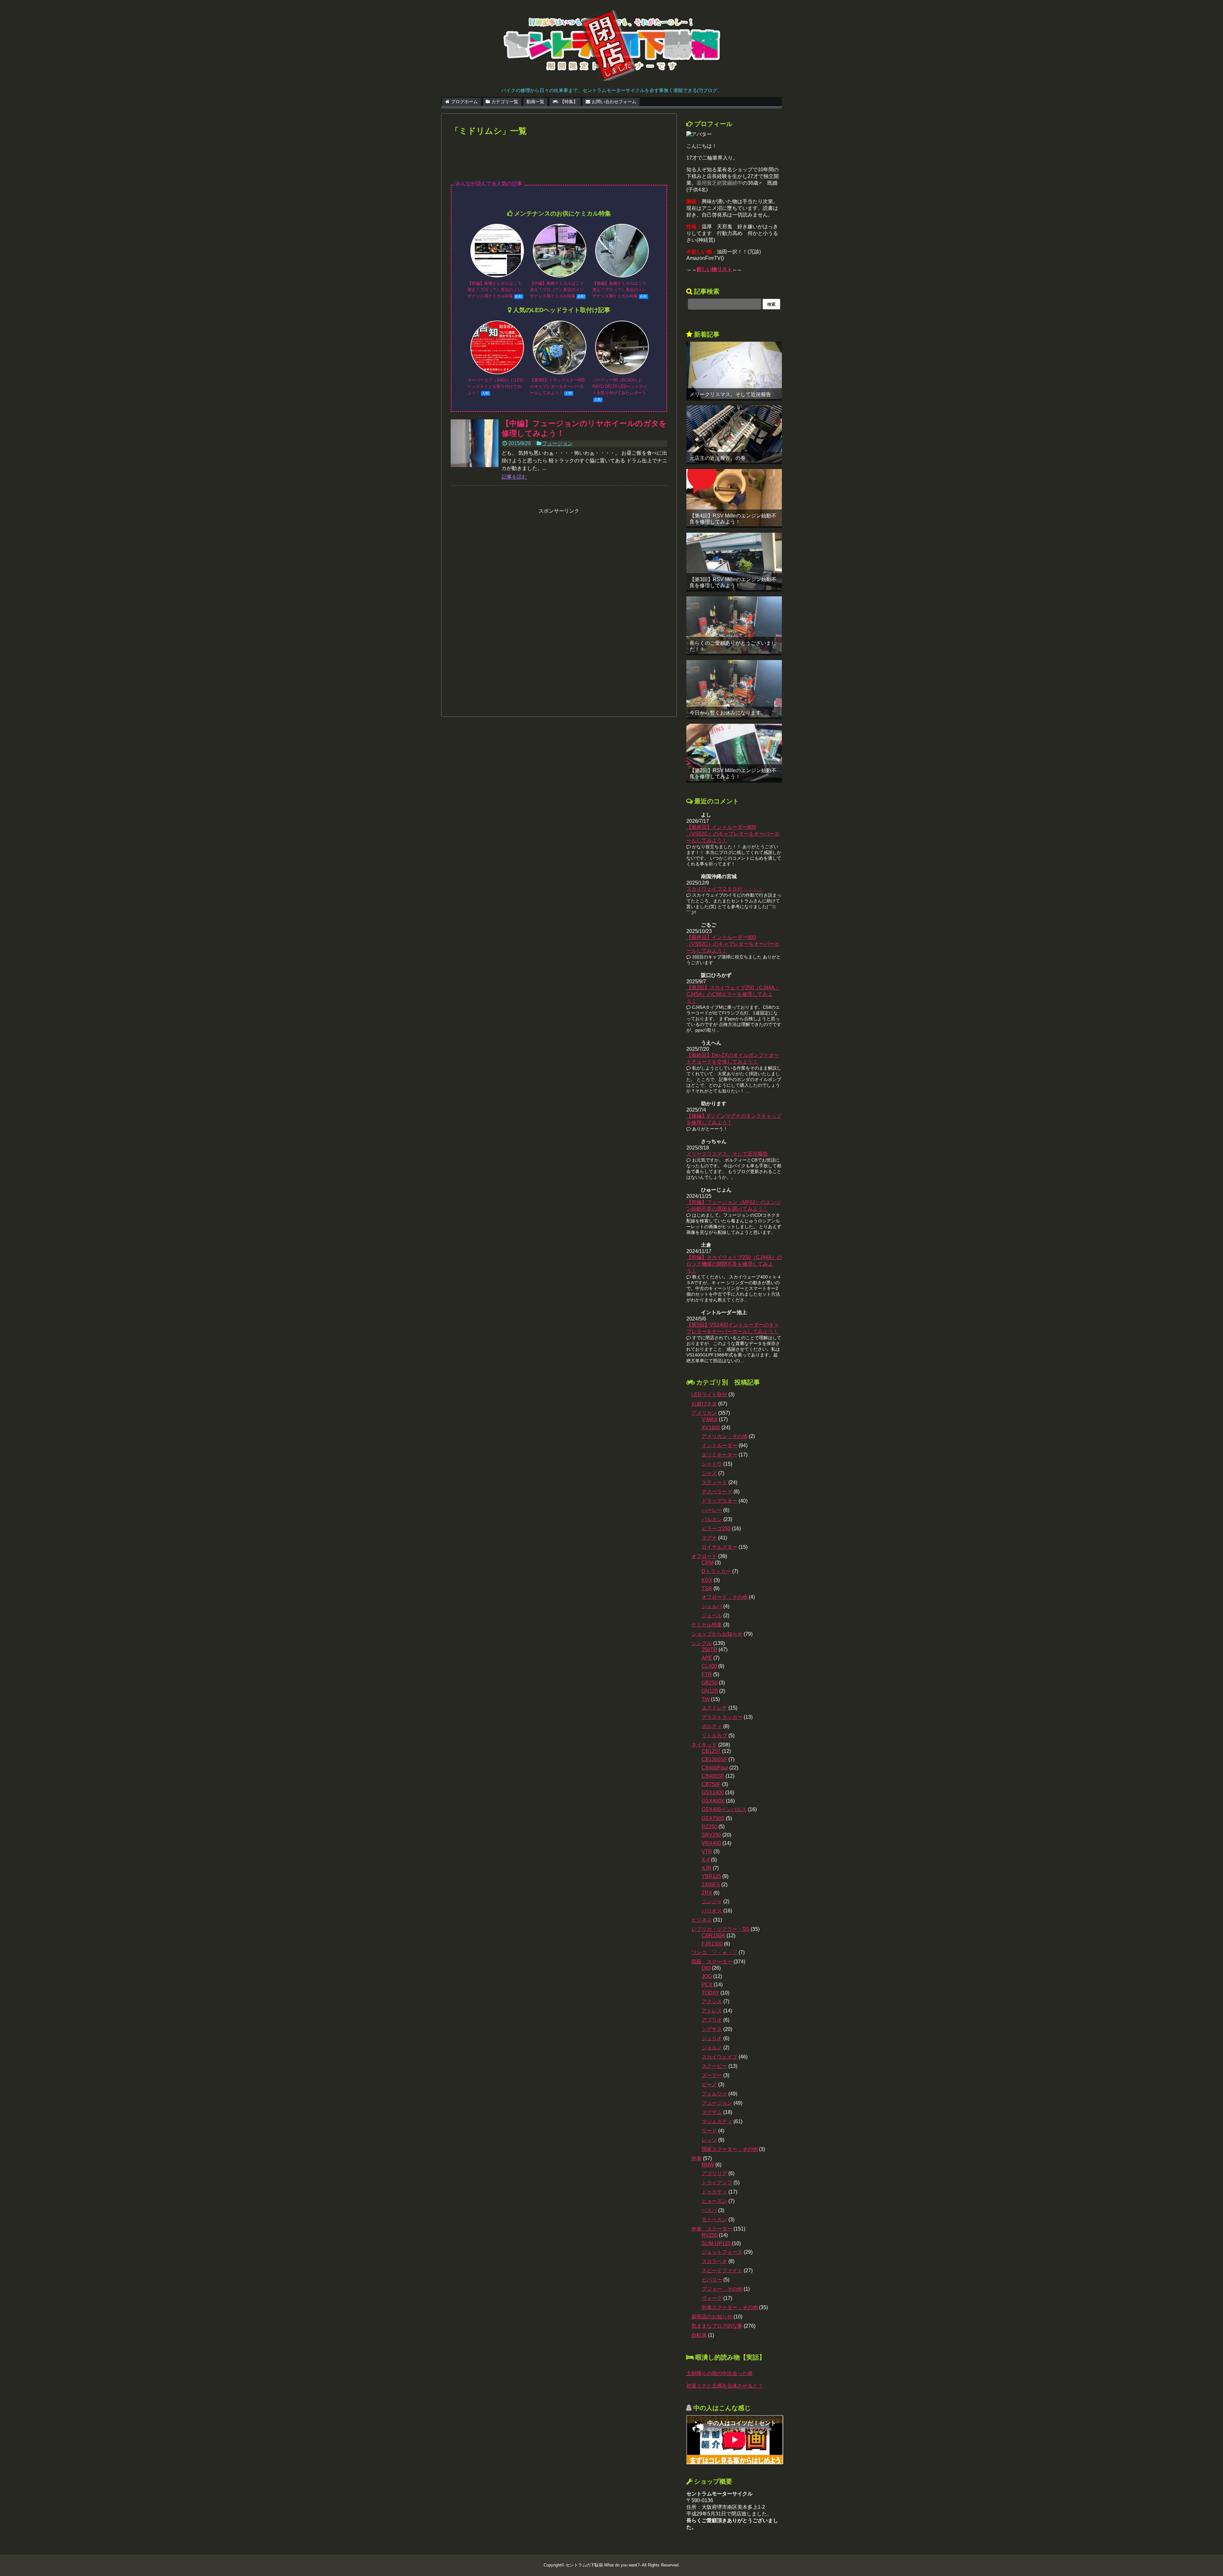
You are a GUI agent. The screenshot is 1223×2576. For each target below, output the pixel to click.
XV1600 (711, 1428)
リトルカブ (714, 1736)
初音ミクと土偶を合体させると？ (725, 2386)
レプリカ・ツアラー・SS (720, 1929)
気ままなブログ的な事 (717, 2326)
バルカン (712, 1519)
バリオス (712, 1911)
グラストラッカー (722, 1717)
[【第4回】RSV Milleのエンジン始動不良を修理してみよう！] (734, 498)
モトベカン (714, 2220)
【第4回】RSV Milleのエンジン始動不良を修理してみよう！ (733, 519)
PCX (707, 1985)
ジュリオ (712, 2038)
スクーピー (714, 2066)
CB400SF (713, 1776)
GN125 (710, 1691)
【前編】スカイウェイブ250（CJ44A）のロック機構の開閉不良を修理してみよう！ (734, 1264)
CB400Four (715, 1768)
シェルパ (712, 1606)
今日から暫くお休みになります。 (728, 713)
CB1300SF (714, 1759)
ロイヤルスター (719, 1547)
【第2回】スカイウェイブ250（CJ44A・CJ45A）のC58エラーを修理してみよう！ (733, 994)
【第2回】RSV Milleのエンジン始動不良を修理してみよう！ (733, 773)
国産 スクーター (712, 1962)
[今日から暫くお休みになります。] (734, 689)
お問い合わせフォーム (614, 102)
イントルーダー (719, 1445)
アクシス (712, 2001)
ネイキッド (704, 1745)
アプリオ (712, 2020)
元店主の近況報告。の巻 (718, 458)
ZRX (707, 1893)
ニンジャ (712, 1901)
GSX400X (713, 1801)
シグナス (712, 2029)
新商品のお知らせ (712, 2317)
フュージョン (557, 443)
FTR (707, 1674)
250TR (709, 1650)
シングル (702, 1643)
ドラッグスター (719, 1501)
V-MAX (710, 1419)
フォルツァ (714, 2094)
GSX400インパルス (724, 1809)
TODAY (710, 1993)
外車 (697, 2158)
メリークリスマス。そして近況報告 (730, 394)
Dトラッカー (716, 1571)
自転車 (699, 2335)
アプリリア (714, 2173)
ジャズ (709, 1473)
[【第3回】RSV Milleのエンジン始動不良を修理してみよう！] (734, 561)
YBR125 (711, 1876)
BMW (708, 2165)
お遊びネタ (704, 1404)
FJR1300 (712, 1944)
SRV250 (711, 1835)
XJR (707, 1868)
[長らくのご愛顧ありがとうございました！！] (734, 625)
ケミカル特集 (707, 1625)
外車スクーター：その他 (730, 2307)
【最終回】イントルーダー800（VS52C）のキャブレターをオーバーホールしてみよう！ (733, 834)
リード (709, 2131)
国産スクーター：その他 (730, 2149)
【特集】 (569, 102)
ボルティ (712, 1726)
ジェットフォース (722, 2252)
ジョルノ (712, 2048)
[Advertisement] (559, 163)
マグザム (712, 2112)
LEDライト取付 (709, 1395)
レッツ (709, 2140)
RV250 (710, 2235)
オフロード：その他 (725, 1597)
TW (706, 1699)
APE (707, 1658)
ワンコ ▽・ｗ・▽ (714, 1952)
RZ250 (709, 1827)
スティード (714, 1482)
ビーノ (709, 2085)
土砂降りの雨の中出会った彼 (719, 2373)
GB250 (710, 1683)
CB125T (711, 1751)
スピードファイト (722, 2270)
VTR (707, 1851)
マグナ (709, 1538)
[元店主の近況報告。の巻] (734, 434)
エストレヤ (714, 1708)
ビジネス (702, 1920)
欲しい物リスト (714, 269)
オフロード (704, 1556)
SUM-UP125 (716, 2243)
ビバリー (712, 2280)
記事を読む (514, 477)
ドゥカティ (714, 2192)
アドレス (712, 2011)
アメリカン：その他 (725, 1436)
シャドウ (712, 1464)
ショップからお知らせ (717, 1634)
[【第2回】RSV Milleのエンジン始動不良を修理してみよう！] (734, 752)
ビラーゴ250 (716, 1529)
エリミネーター (719, 1455)
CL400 (709, 1666)
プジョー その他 (722, 2289)
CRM (708, 1563)
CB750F (711, 1784)
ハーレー (712, 1510)
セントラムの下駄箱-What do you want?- (603, 2565)
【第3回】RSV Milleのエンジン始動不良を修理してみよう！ (733, 582)
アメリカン (704, 1413)
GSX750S (713, 1818)
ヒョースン (714, 2201)
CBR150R (713, 1936)
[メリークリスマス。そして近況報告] (734, 370)
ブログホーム (464, 102)
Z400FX (711, 1885)
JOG (707, 1976)
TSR (707, 1588)
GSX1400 (713, 1793)
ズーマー (712, 2075)
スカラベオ (714, 2261)
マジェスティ (717, 2121)
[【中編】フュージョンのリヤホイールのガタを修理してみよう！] (475, 443)
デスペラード (717, 1492)
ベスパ (709, 2210)
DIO (706, 1968)
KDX (707, 1580)
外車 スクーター (712, 2229)
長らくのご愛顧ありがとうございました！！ (733, 646)
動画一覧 (535, 102)
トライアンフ (717, 2183)
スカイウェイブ (719, 2057)
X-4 (706, 1860)
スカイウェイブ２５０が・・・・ (725, 889)
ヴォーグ (712, 2298)
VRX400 (711, 1843)
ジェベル (712, 1615)
